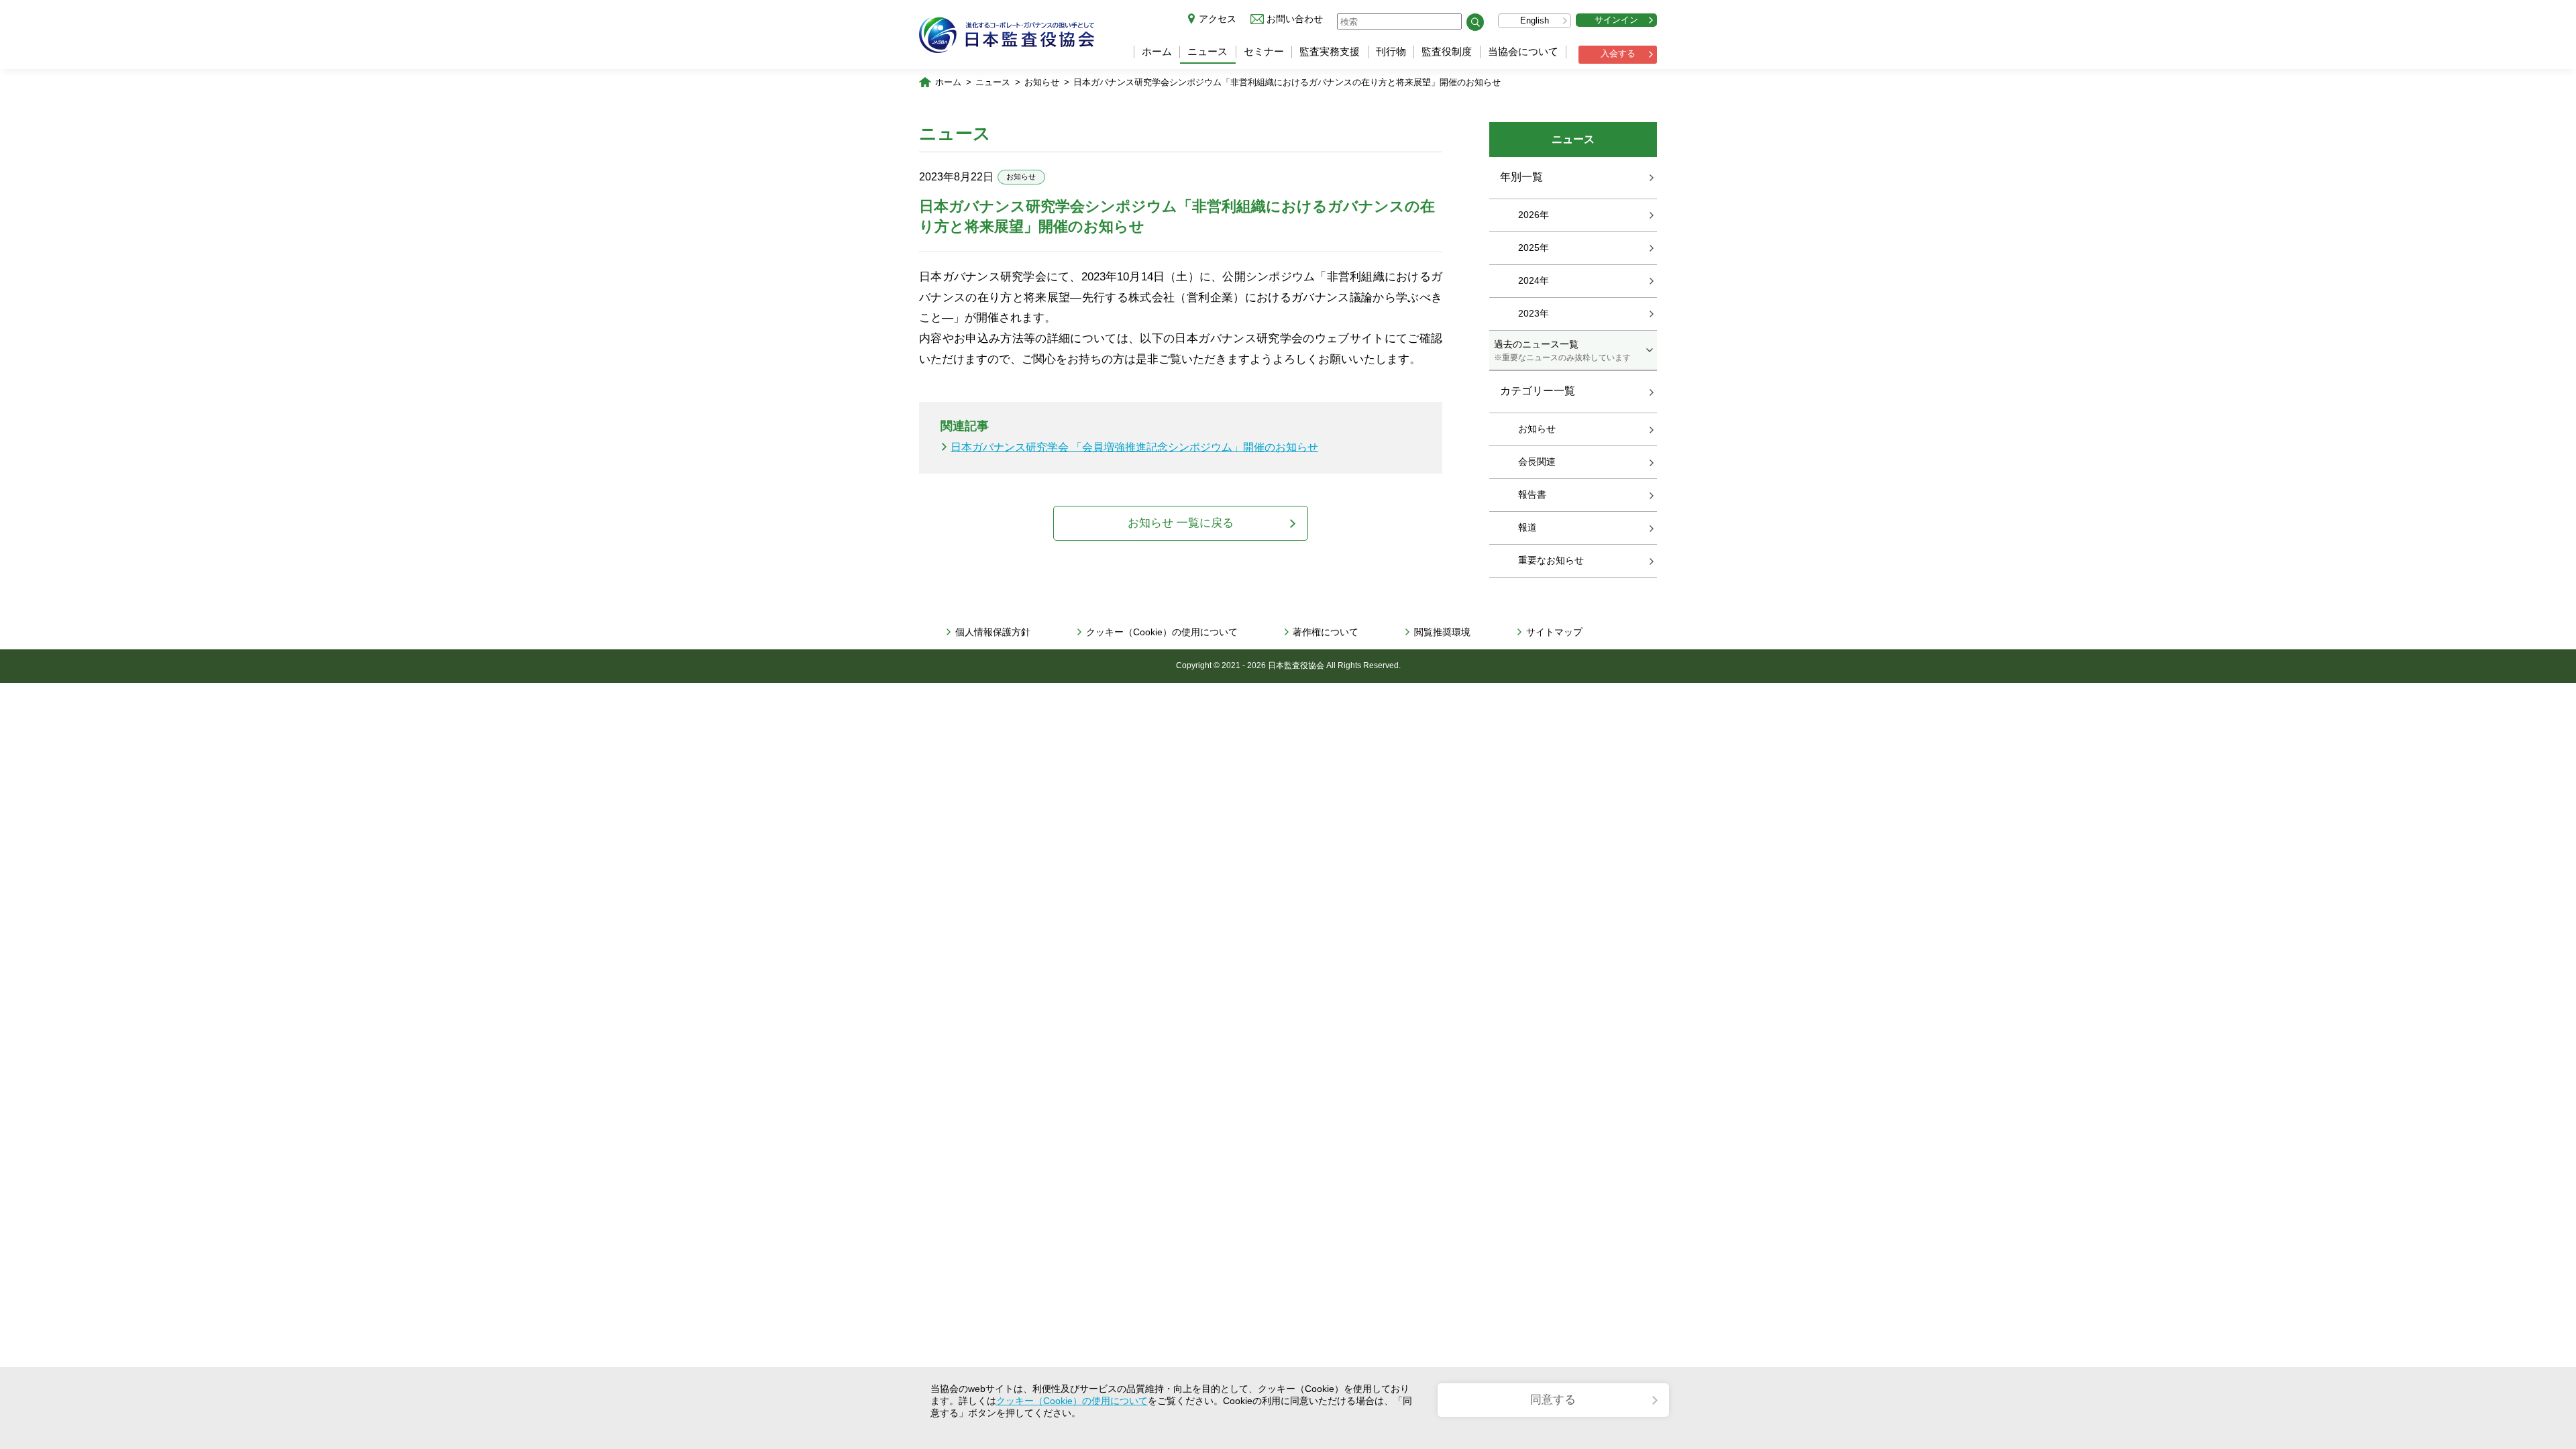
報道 (1527, 527)
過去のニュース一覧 (1562, 350)
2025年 (1534, 248)
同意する (1553, 1400)
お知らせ (1042, 82)
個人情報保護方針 (993, 632)
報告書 (1532, 494)
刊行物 (1391, 51)
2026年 (1534, 215)
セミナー (1264, 51)
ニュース (1207, 51)
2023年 (1534, 313)
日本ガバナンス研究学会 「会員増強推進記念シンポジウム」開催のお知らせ (1134, 447)
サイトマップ (1554, 632)
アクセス (1218, 19)
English (1535, 20)
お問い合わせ (1295, 19)
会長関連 (1537, 462)
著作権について (1326, 632)
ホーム (1157, 51)
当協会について (1523, 51)
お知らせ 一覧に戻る (1181, 523)
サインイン (1616, 20)
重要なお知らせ (1551, 560)
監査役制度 (1447, 51)
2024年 (1534, 280)
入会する (1618, 53)
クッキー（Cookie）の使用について (1162, 632)
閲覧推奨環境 (1442, 632)
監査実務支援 (1330, 51)
